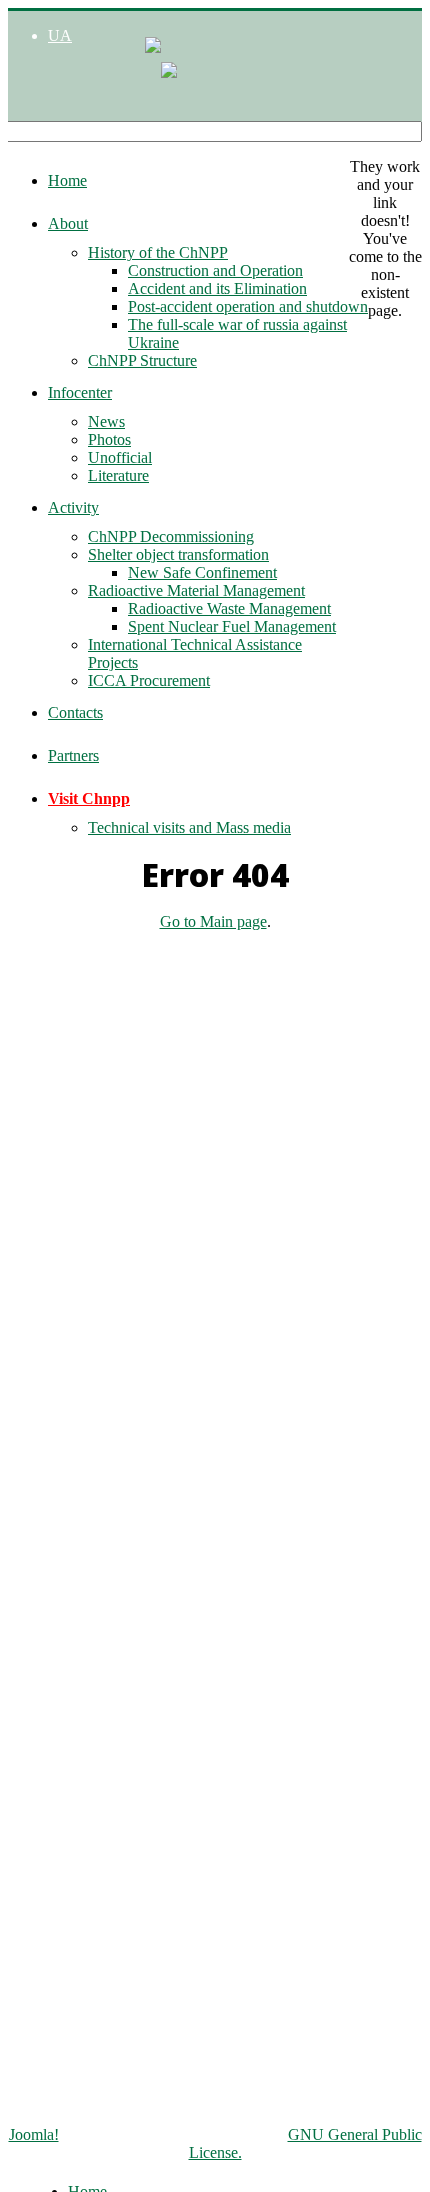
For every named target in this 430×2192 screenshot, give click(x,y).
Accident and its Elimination (217, 288)
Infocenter (80, 392)
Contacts (75, 712)
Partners (73, 755)
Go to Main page (213, 921)
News (106, 421)
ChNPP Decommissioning (171, 536)
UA (60, 35)
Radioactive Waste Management (229, 608)
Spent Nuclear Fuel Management (232, 626)
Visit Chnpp (89, 798)
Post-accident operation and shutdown (248, 306)
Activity (73, 507)
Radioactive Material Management (196, 590)
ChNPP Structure (142, 360)
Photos (109, 439)
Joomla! (34, 2134)
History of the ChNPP (158, 252)
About (68, 223)
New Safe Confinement (202, 572)
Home (67, 180)
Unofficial (120, 457)
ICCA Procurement (149, 680)
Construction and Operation (215, 270)
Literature (118, 475)
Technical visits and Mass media (189, 827)
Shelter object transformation (178, 554)
